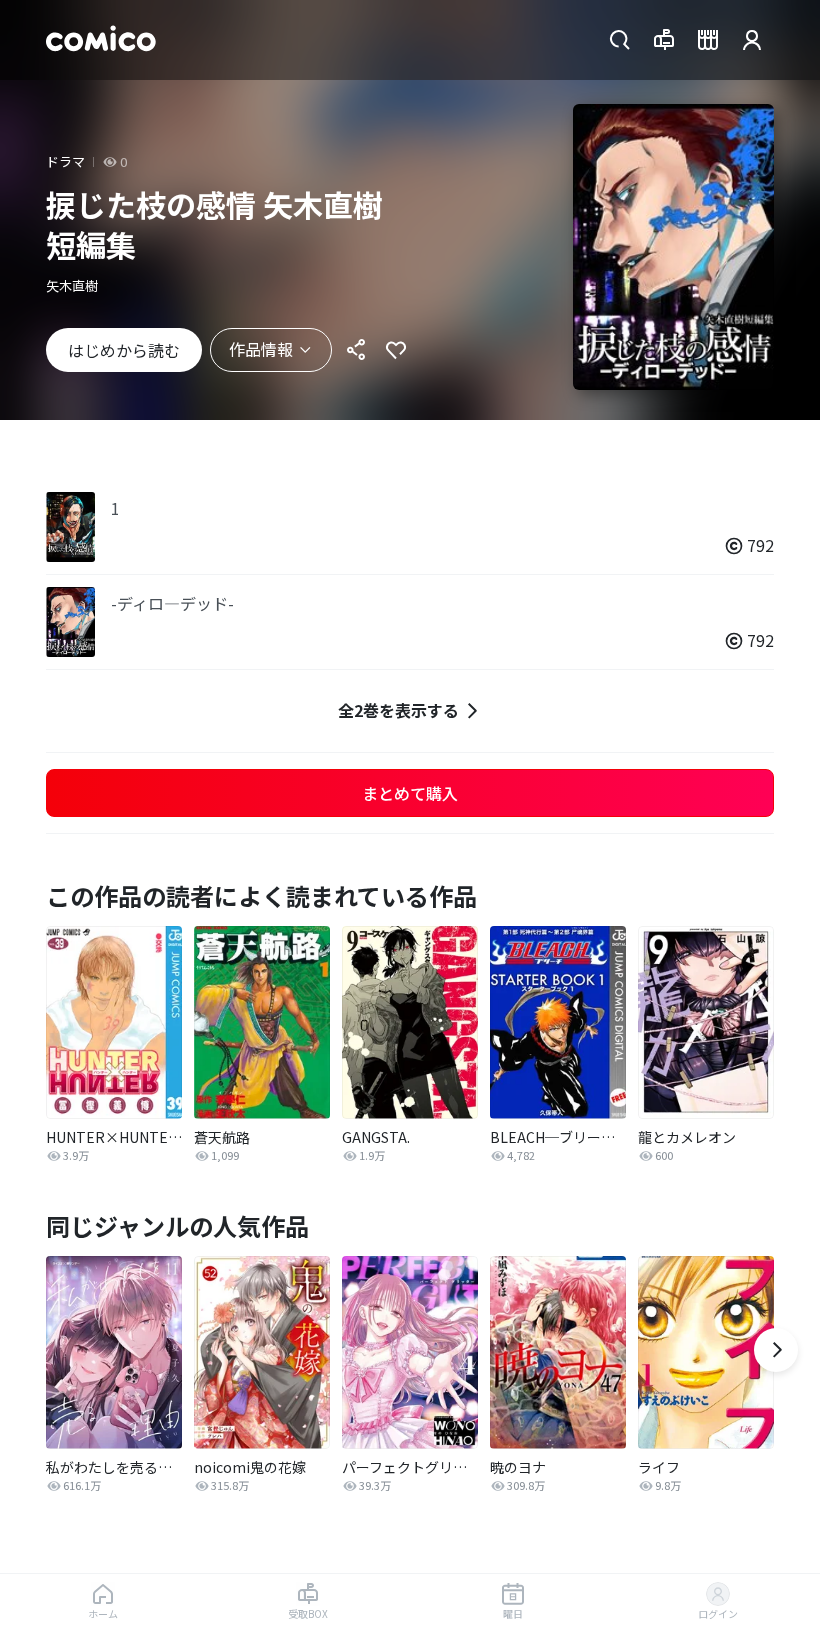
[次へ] (776, 1350)
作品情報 (261, 349)
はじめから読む (124, 350)
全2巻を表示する (398, 710)
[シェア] (356, 350)
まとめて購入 (410, 793)
